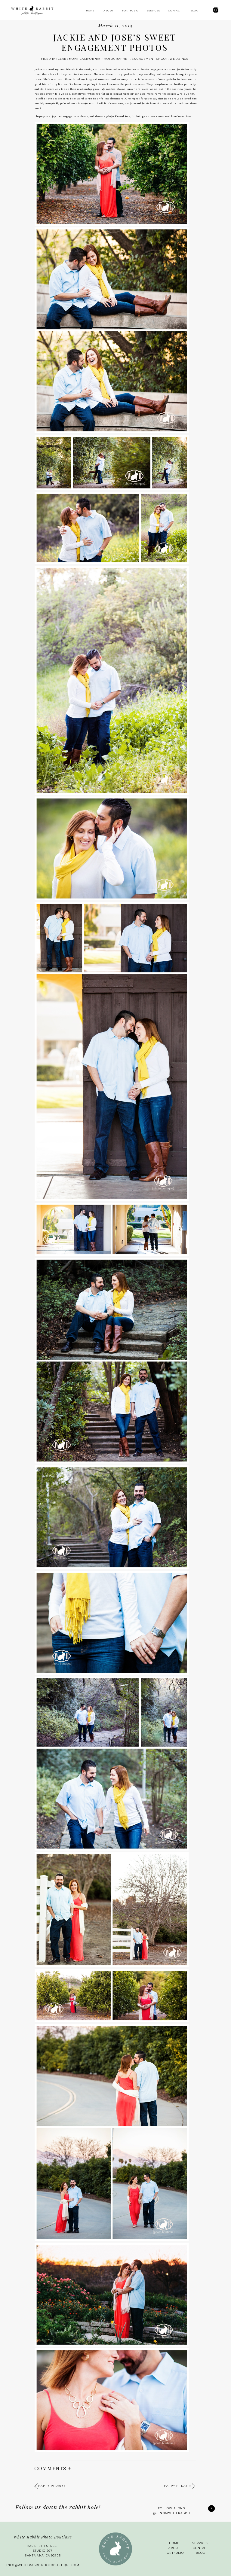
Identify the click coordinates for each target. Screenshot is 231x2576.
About (174, 2548)
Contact (200, 2548)
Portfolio (174, 2553)
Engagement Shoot (150, 59)
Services (201, 2543)
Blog (200, 2553)
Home (174, 2543)
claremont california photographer (94, 59)
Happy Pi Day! (176, 2486)
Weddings (179, 59)
